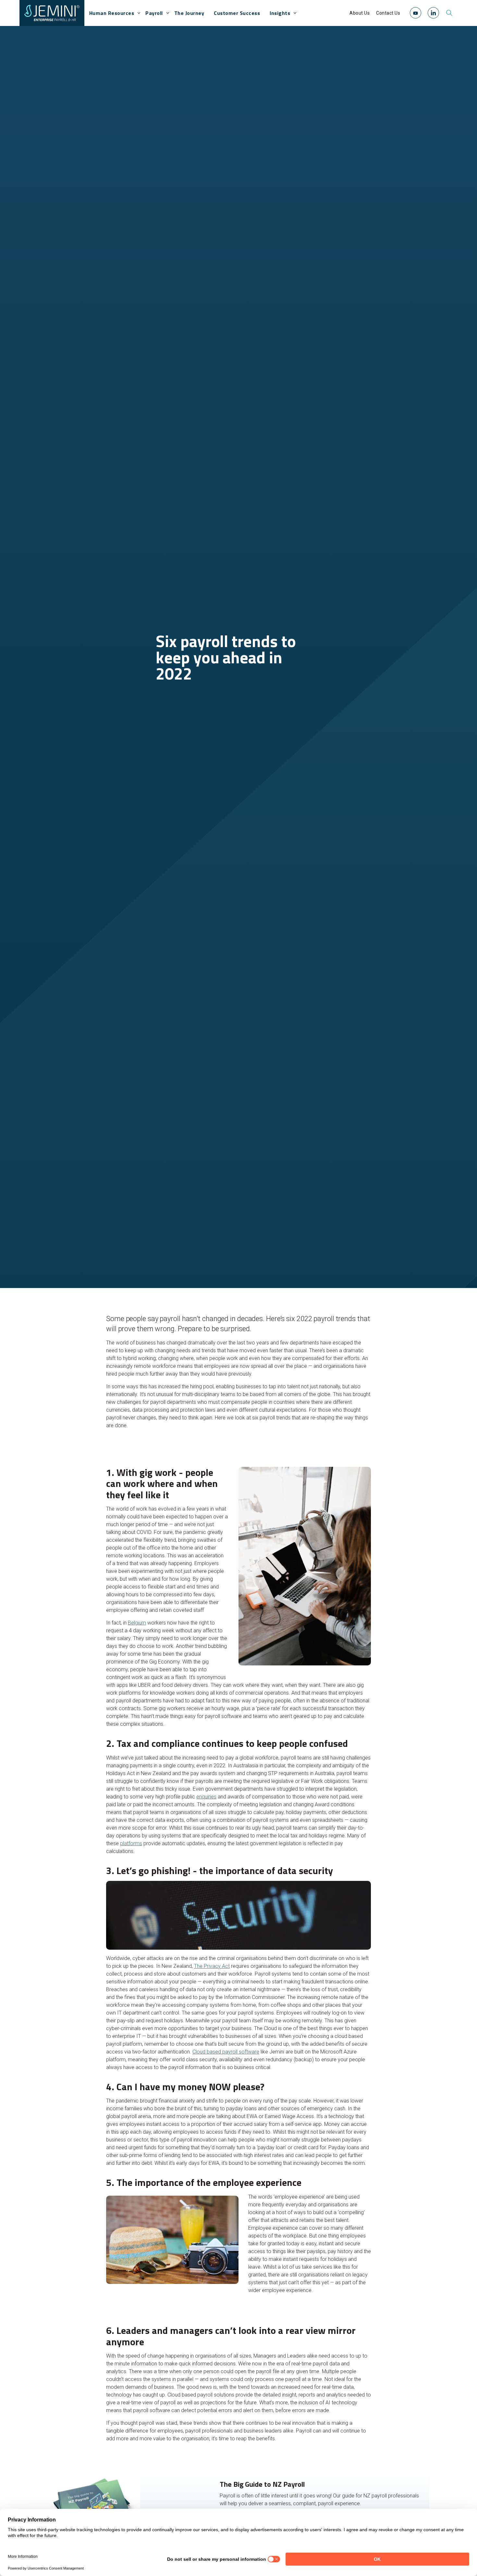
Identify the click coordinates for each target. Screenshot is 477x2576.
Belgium (137, 1623)
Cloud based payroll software (226, 2052)
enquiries (206, 1797)
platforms (131, 1843)
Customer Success (237, 13)
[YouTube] (416, 13)
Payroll (154, 13)
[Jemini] (52, 13)
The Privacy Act (212, 1966)
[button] (416, 13)
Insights (280, 13)
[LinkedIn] (433, 13)
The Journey (189, 13)
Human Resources (112, 13)
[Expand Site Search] (449, 13)
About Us (360, 13)
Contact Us (388, 13)
